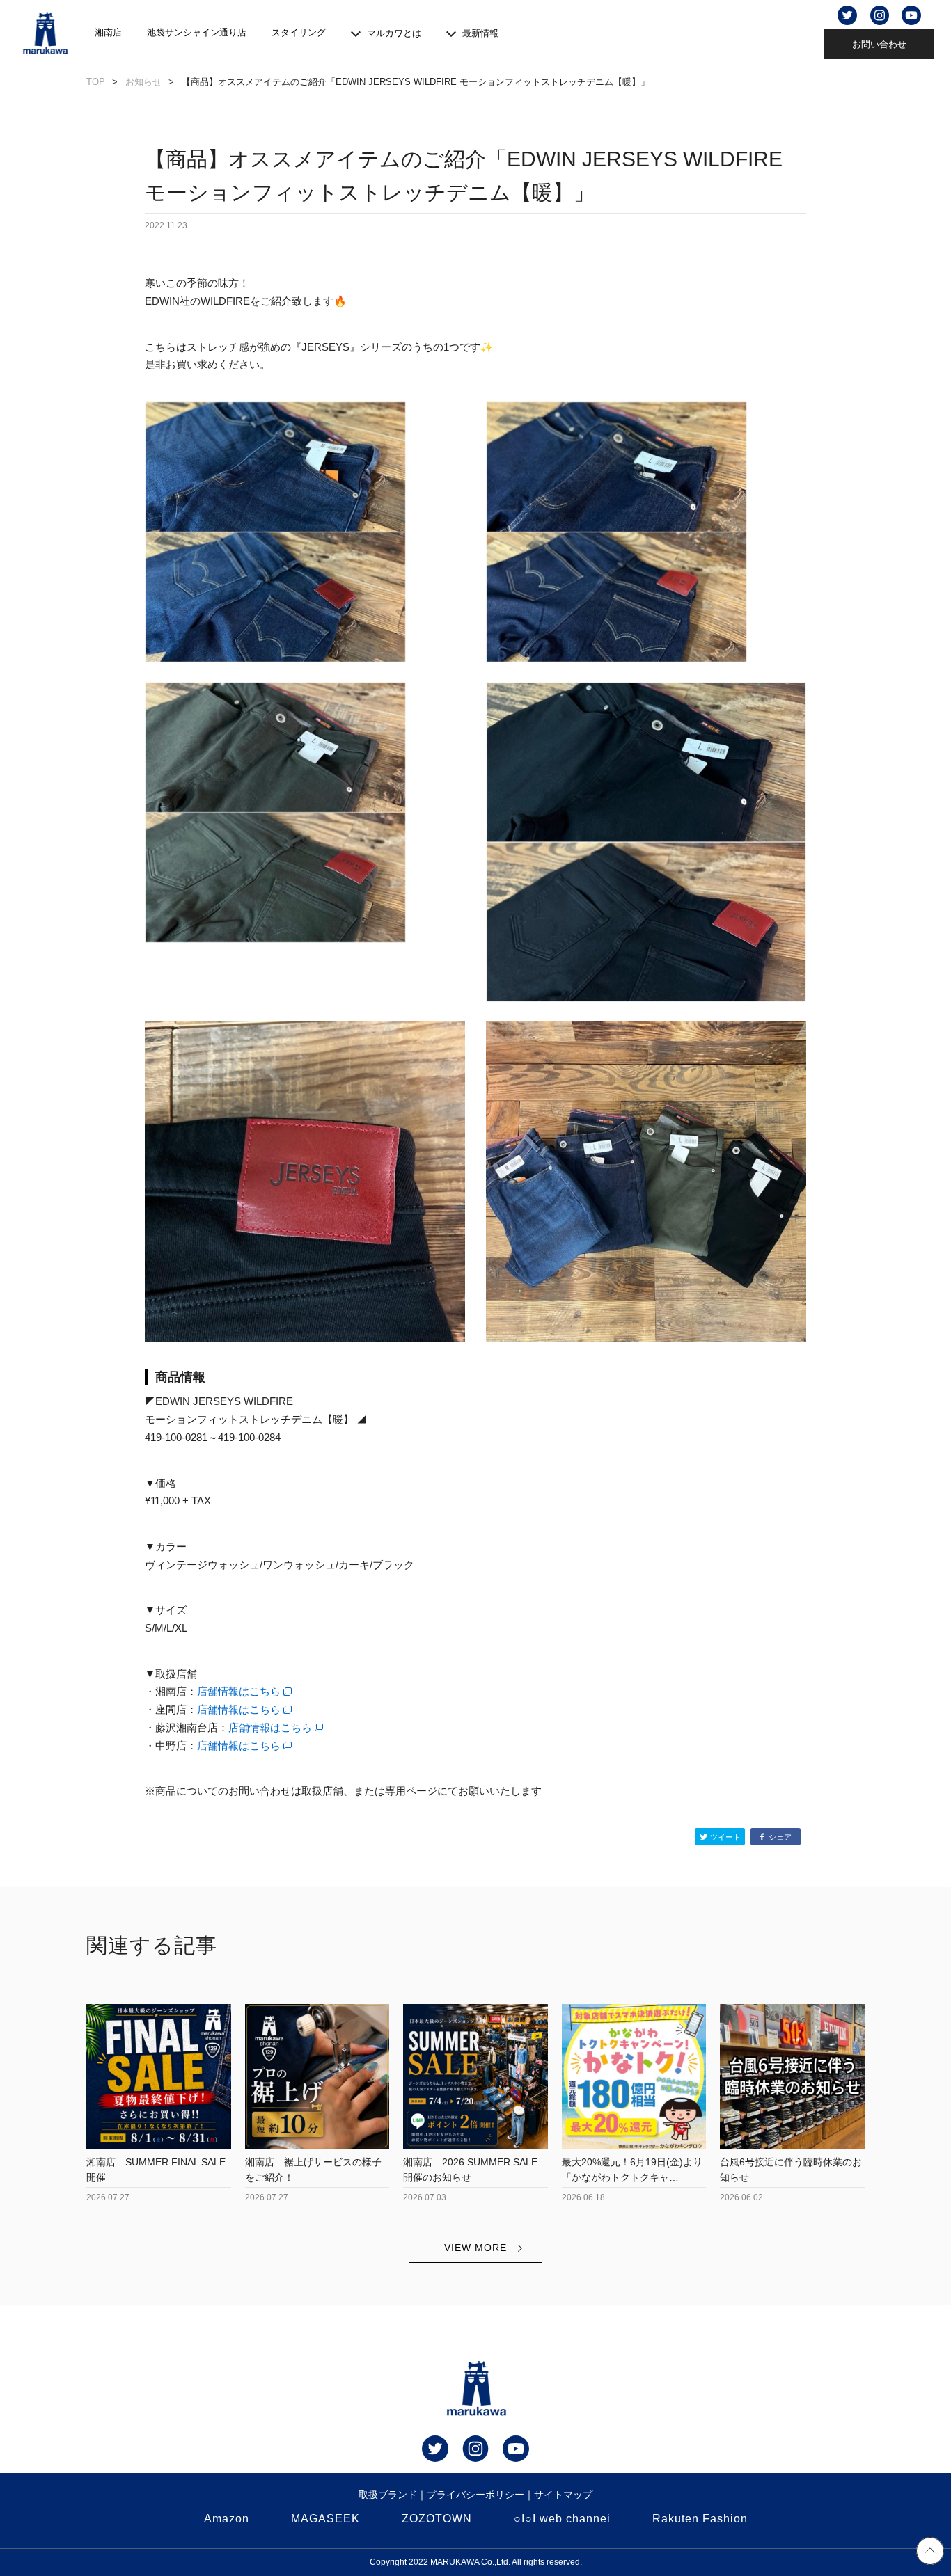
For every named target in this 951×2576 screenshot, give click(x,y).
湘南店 (108, 32)
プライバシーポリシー (475, 2495)
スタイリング (299, 32)
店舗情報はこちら (239, 1691)
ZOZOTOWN (437, 2519)
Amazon (227, 2519)
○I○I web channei (562, 2519)
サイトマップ (563, 2495)
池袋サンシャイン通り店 (197, 32)
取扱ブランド (388, 2495)
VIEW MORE (475, 2248)
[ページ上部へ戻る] (930, 2553)
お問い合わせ (879, 44)
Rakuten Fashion (700, 2519)
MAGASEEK (325, 2519)
